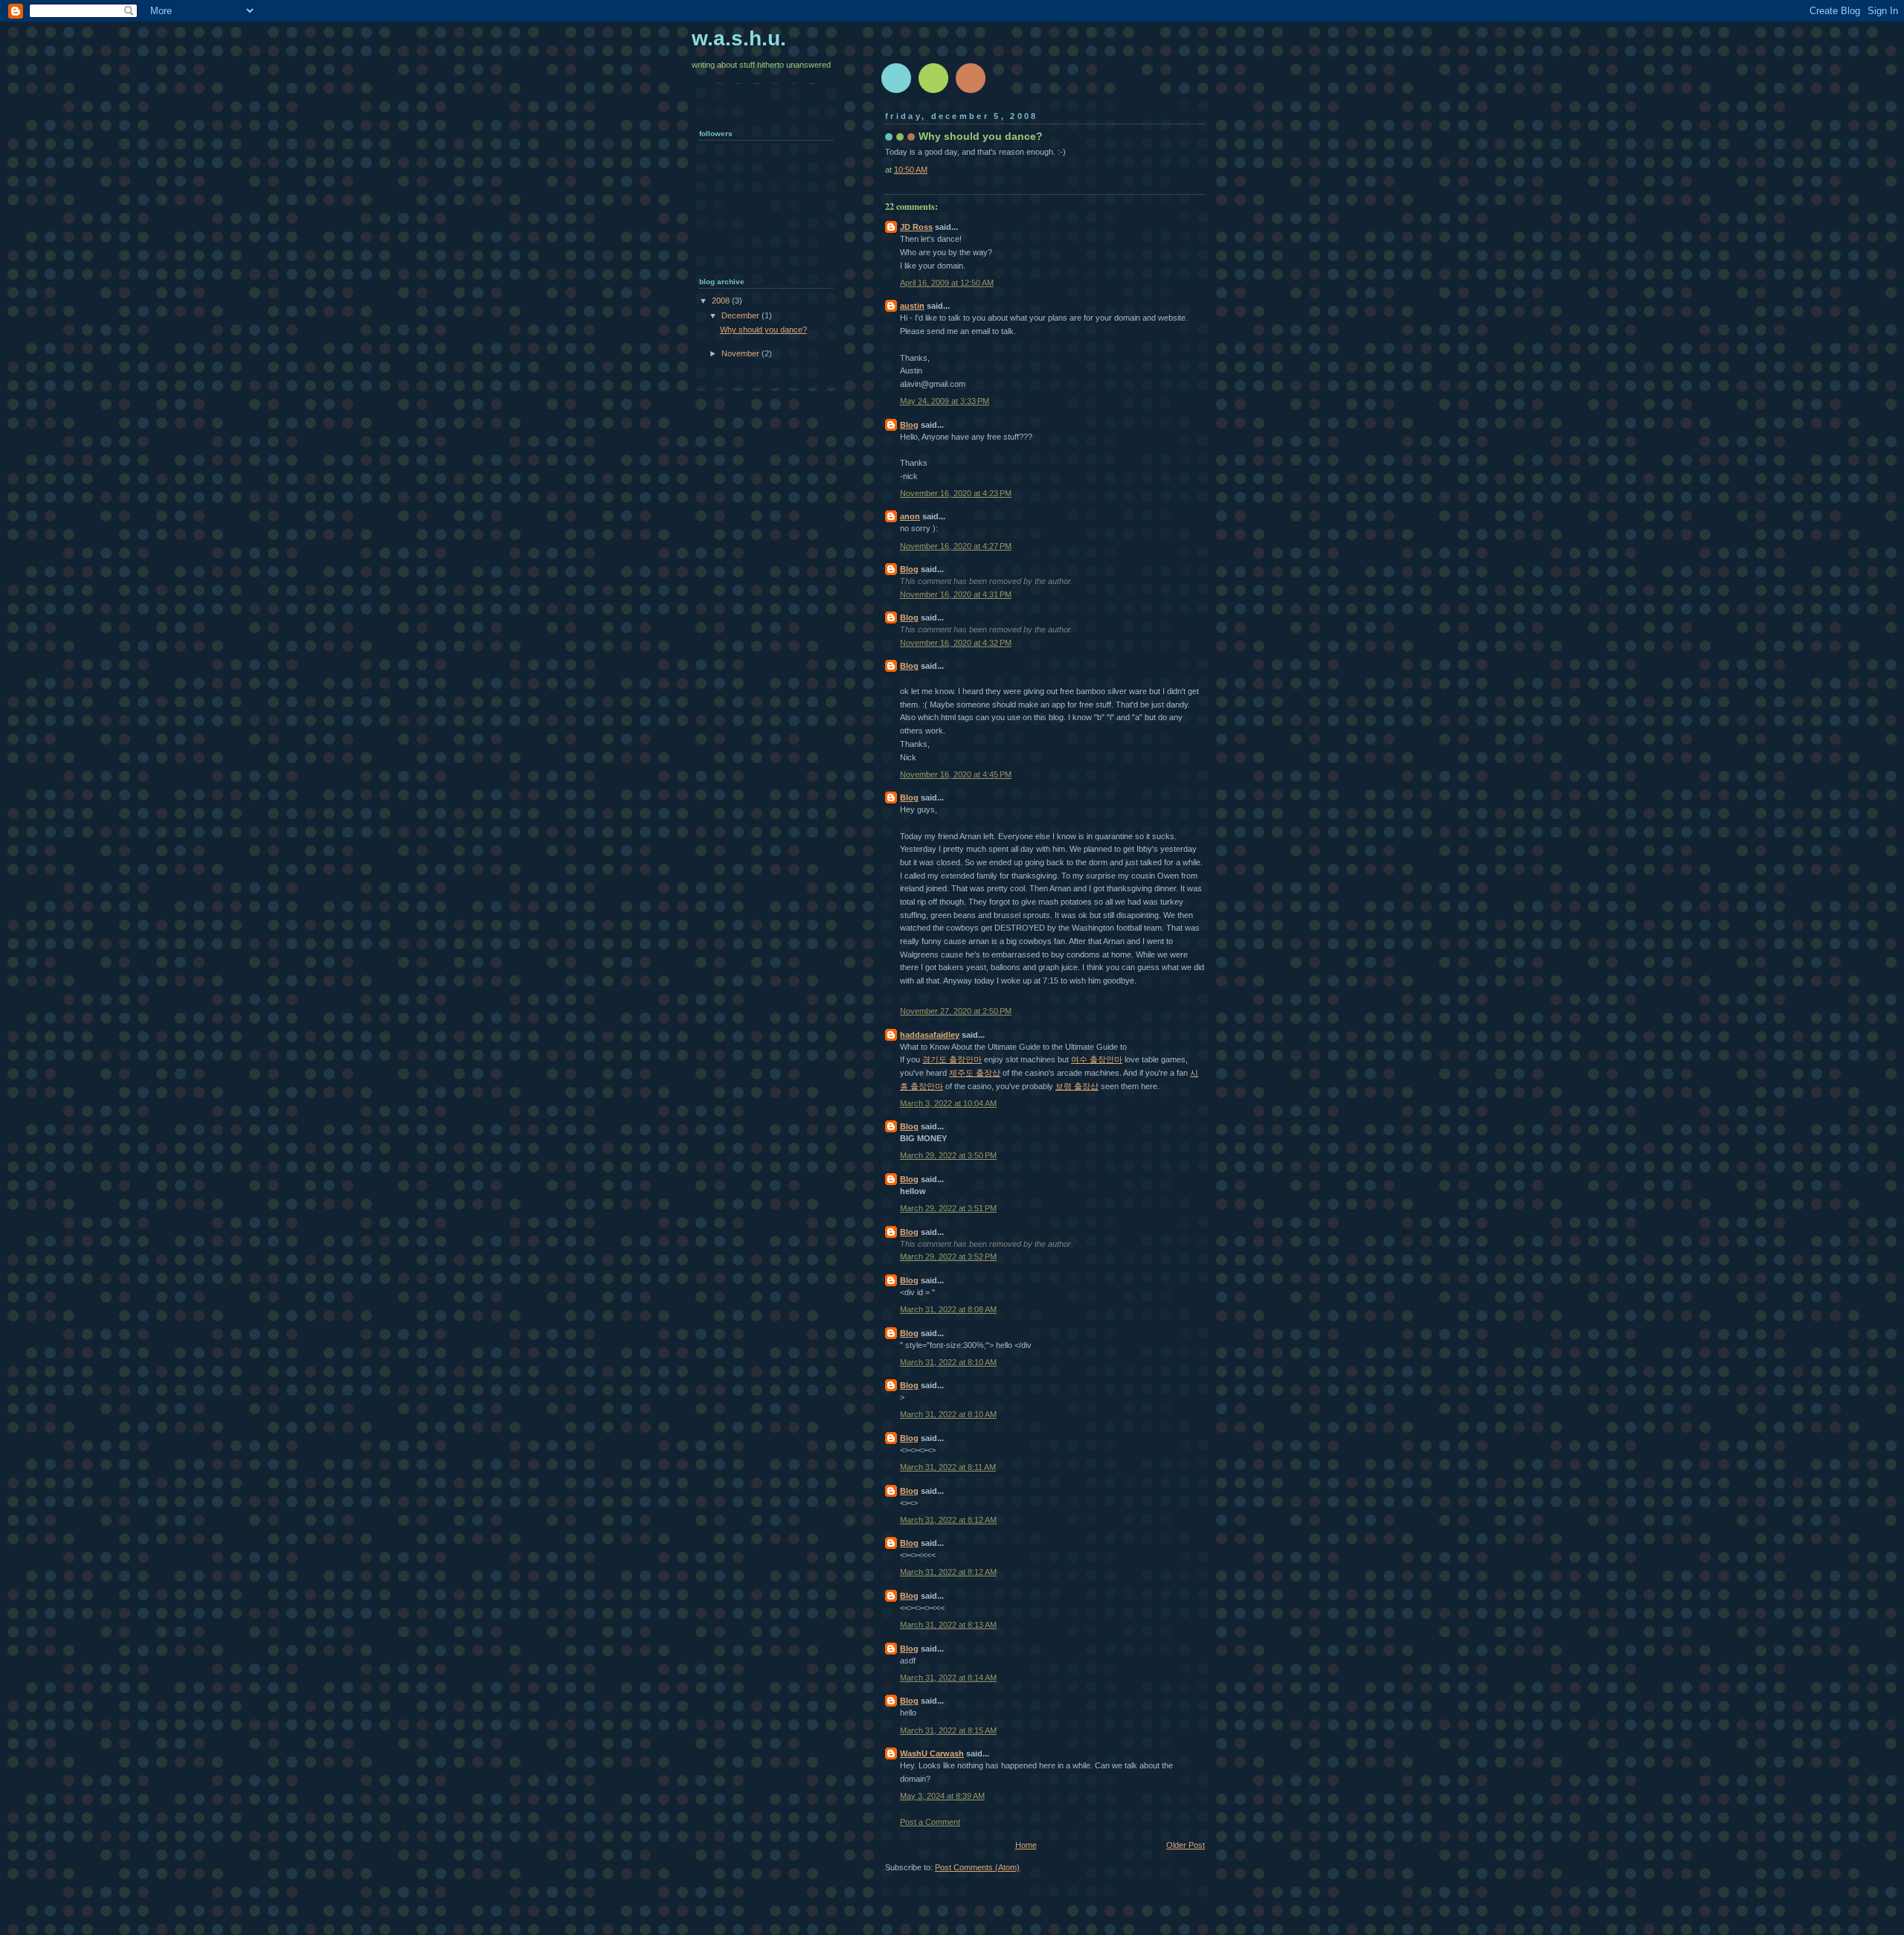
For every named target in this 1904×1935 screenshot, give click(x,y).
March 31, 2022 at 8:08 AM (948, 1309)
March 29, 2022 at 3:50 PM (948, 1155)
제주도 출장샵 (975, 1073)
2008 (722, 301)
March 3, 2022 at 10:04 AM (948, 1103)
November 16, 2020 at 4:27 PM (956, 546)
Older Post (1186, 1845)
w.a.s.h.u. (739, 38)
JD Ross (916, 227)
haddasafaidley (930, 1035)
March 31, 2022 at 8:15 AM (948, 1730)
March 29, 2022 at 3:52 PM (948, 1257)
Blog (909, 425)
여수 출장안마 (1097, 1059)
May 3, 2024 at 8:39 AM (942, 1796)
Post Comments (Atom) (977, 1867)
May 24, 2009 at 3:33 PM (945, 401)
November (742, 353)
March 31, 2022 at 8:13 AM (948, 1625)
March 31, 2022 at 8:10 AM (948, 1362)
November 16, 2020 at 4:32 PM (956, 643)
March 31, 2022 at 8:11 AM (948, 1467)
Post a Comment (930, 1822)
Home (1026, 1845)
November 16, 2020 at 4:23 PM (956, 493)
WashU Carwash (932, 1753)
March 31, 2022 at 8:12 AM (948, 1520)
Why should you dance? (763, 330)
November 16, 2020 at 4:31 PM (956, 594)
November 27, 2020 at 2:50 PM (956, 1011)
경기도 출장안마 (952, 1059)
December (742, 315)
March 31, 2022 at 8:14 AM (948, 1678)
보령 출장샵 (1077, 1086)
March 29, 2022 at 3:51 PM (948, 1208)
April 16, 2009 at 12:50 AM (947, 283)
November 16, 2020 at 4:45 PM (956, 774)
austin (912, 306)
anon (910, 516)
